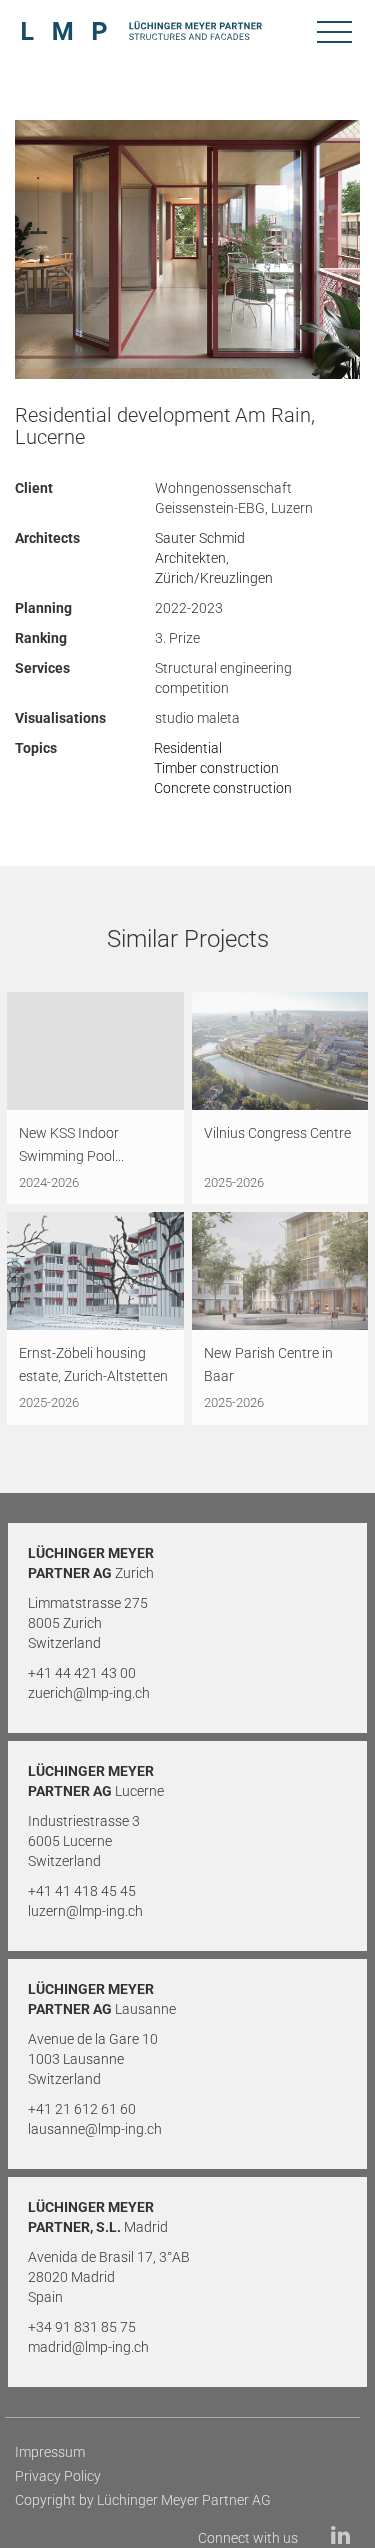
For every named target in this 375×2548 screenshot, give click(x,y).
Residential (188, 748)
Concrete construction (223, 788)
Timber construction (216, 768)
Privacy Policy (58, 2476)
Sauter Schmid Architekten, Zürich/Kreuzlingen (214, 558)
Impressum (50, 2452)
